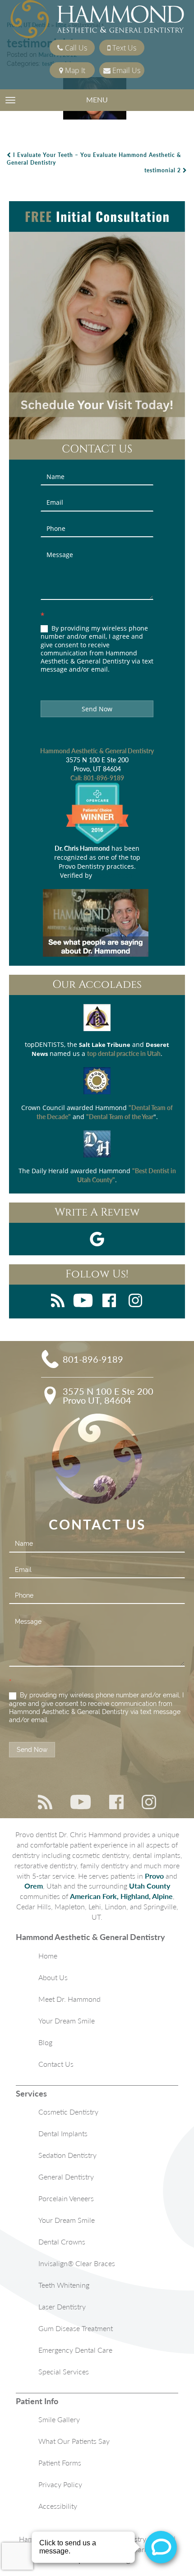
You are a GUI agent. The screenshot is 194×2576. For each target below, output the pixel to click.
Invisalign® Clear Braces (77, 2263)
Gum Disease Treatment (76, 2328)
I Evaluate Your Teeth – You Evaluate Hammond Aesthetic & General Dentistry (94, 159)
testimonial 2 (164, 170)
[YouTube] (83, 1302)
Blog (45, 2042)
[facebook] (109, 1302)
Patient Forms (60, 2463)
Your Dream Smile (67, 2021)
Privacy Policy (60, 2484)
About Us (53, 1977)
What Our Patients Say (74, 2441)
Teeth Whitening (64, 2285)
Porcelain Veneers (66, 2198)
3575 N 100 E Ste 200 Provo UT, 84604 (108, 1396)
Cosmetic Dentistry (68, 2112)
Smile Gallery (59, 2419)
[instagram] (135, 1302)
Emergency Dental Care (75, 2350)
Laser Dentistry (62, 2306)
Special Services (64, 2371)
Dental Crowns (62, 2242)
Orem (34, 1886)
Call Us (75, 48)
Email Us (125, 70)
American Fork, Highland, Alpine (121, 1896)
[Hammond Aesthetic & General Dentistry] (97, 20)
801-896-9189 (104, 778)
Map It (74, 70)
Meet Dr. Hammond (69, 1999)
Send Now (97, 709)
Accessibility (58, 2506)
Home (48, 1956)
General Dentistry (66, 2177)
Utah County (150, 1886)
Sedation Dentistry (67, 2155)
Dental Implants (63, 2133)
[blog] (58, 1302)
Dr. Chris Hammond (82, 848)
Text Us (123, 48)
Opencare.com (114, 875)
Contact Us (56, 2064)
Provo (154, 1876)
